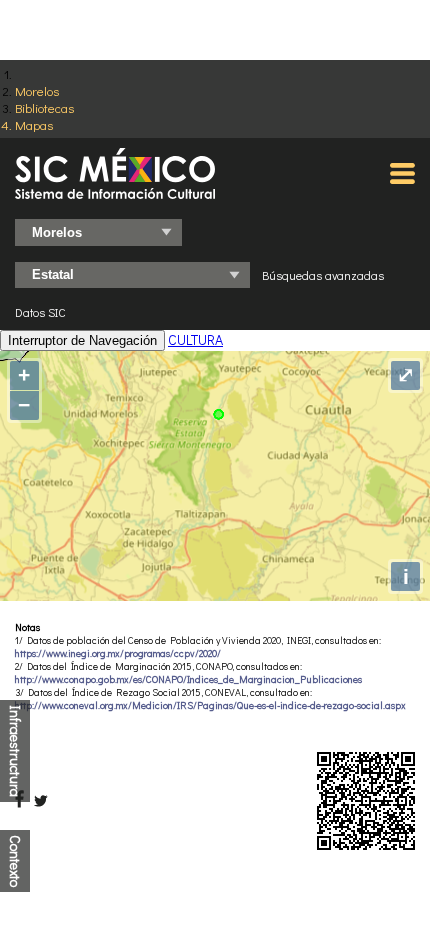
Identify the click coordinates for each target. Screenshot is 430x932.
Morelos (37, 90)
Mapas (34, 124)
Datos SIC (40, 312)
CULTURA (195, 339)
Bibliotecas (44, 107)
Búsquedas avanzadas (323, 275)
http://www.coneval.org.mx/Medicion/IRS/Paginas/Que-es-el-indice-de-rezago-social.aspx (210, 705)
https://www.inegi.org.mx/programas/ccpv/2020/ (118, 653)
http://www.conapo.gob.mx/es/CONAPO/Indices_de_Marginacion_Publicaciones (188, 679)
